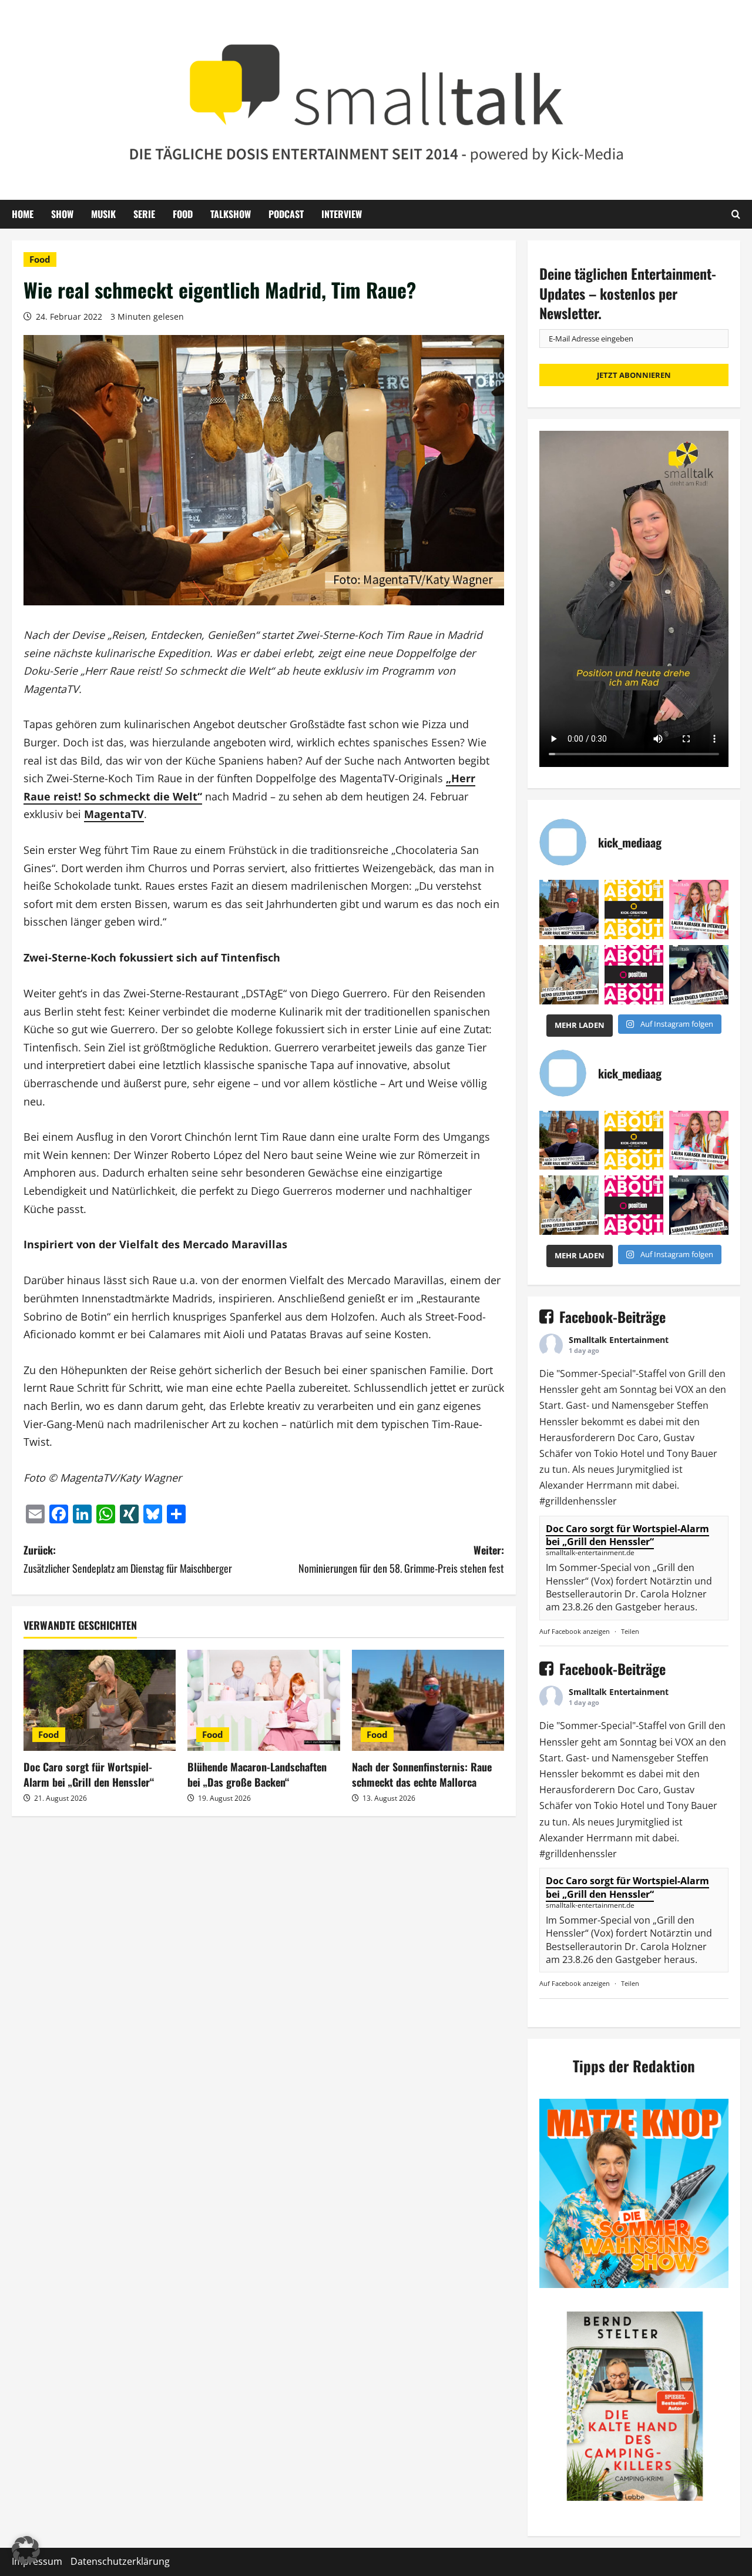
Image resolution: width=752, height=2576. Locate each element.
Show (62, 214)
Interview (342, 214)
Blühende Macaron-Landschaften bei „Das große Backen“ (257, 1774)
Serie (144, 214)
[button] (26, 2550)
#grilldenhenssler (578, 1501)
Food (183, 214)
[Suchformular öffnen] (736, 214)
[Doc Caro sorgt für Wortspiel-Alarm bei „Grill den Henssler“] (100, 1701)
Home (23, 214)
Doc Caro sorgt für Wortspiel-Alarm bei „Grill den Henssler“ (89, 1774)
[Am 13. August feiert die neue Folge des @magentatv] (569, 910)
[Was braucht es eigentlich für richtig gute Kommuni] (634, 910)
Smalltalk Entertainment (619, 1340)
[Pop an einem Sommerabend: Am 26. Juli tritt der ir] (699, 975)
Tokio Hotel (619, 1453)
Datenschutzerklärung (120, 2561)
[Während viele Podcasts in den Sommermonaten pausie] (699, 910)
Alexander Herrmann (586, 1485)
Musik (103, 214)
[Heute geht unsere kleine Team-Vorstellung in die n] (634, 975)
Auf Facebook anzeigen (575, 1631)
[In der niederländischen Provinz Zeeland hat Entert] (569, 975)
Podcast (286, 214)
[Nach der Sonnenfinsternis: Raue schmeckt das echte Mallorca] (428, 1701)
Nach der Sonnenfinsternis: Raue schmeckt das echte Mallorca (422, 1774)
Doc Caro (638, 1438)
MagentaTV (114, 814)
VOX (684, 1389)
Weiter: (401, 1559)
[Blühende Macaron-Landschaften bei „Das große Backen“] (263, 1701)
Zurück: (128, 1559)
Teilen (630, 1631)
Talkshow (231, 214)
